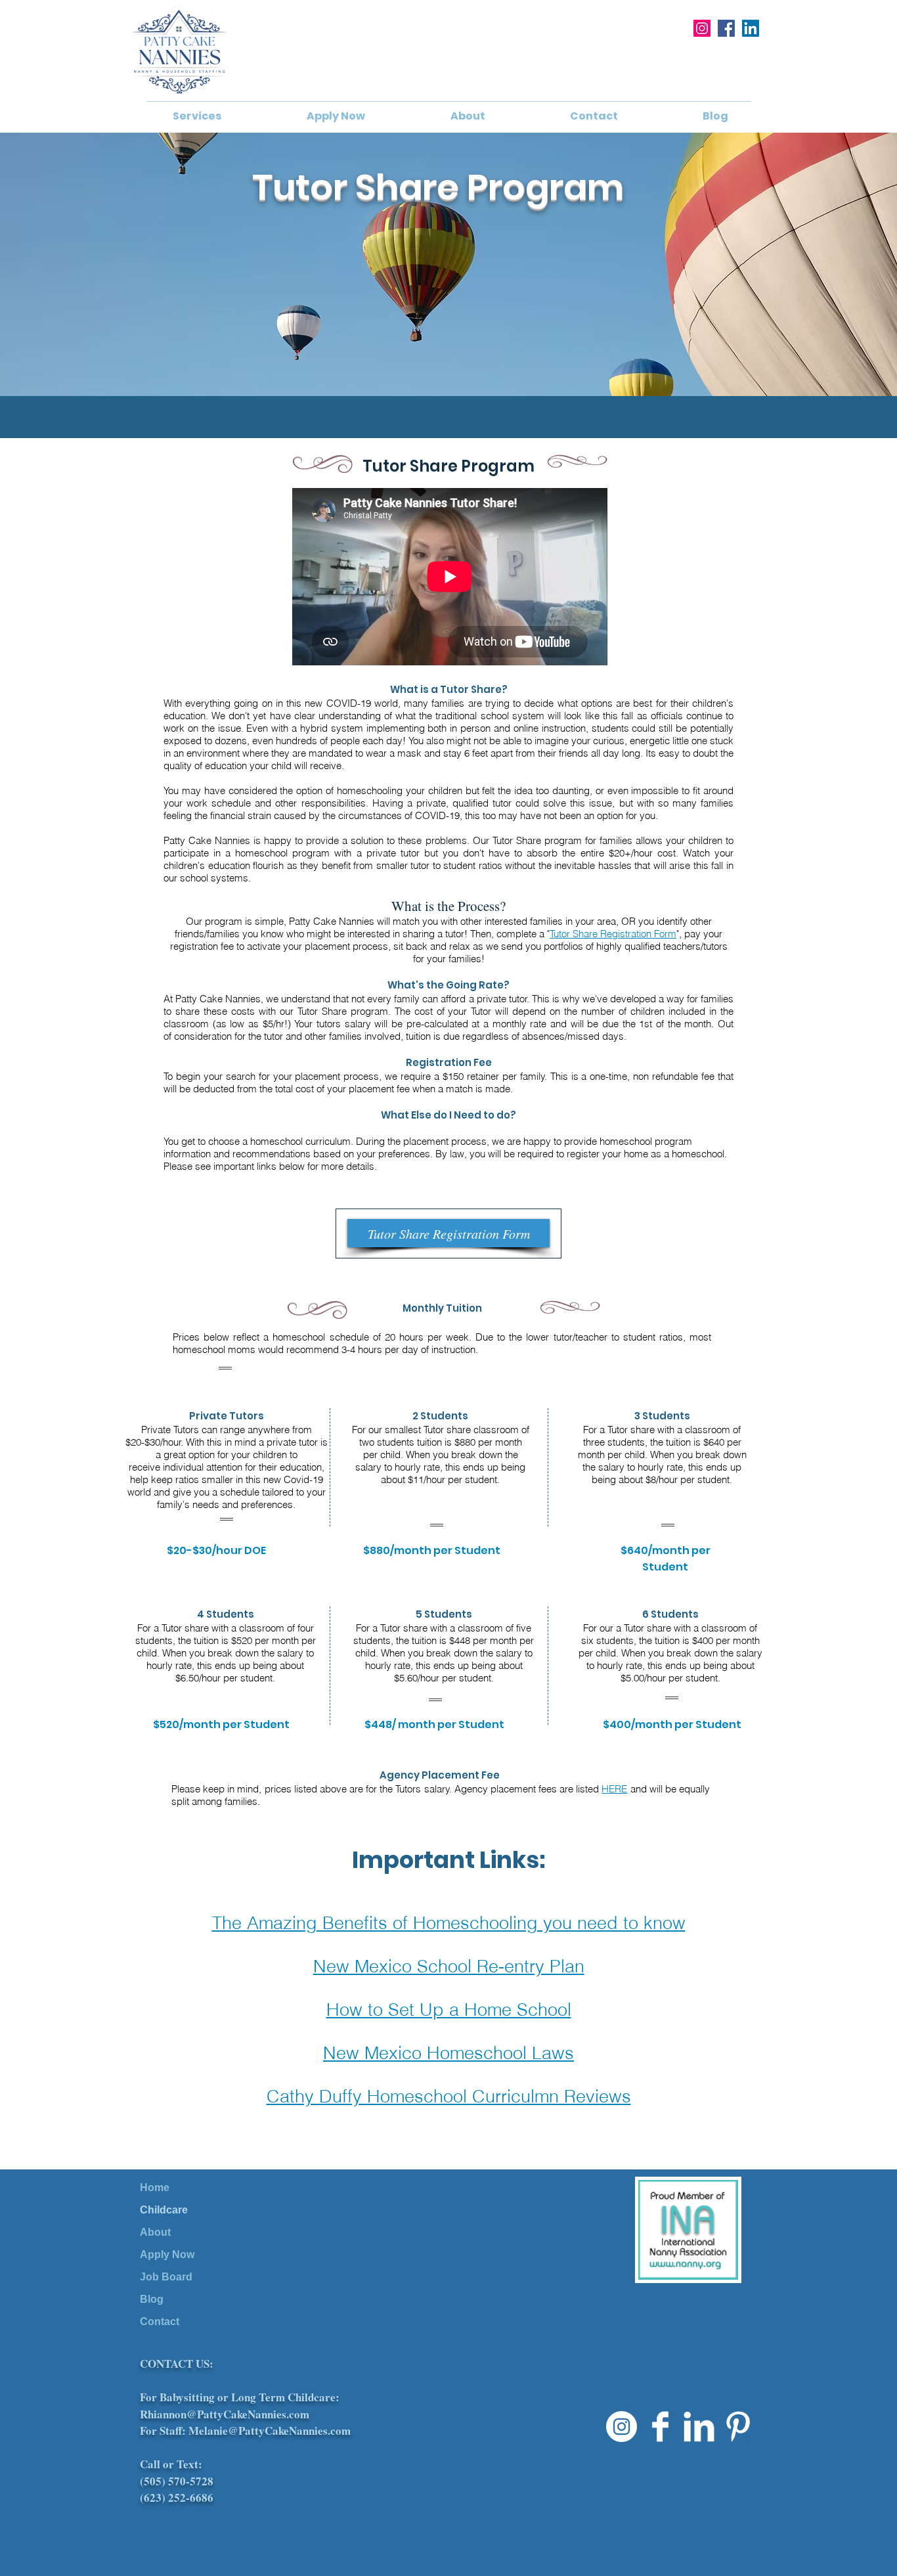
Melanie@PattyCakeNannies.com (270, 2431)
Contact (160, 2321)
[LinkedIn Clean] (699, 2427)
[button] (197, 116)
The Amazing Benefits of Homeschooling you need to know (449, 1923)
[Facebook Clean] (660, 2427)
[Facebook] (726, 28)
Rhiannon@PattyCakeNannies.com (225, 2414)
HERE (614, 1789)
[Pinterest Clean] (738, 2427)
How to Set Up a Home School (449, 2010)
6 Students (670, 1614)
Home (155, 2187)
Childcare (164, 2210)
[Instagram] (702, 28)
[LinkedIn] (751, 28)
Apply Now (167, 2254)
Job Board (166, 2277)
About (155, 2232)
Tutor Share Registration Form (613, 934)
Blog (152, 2299)
